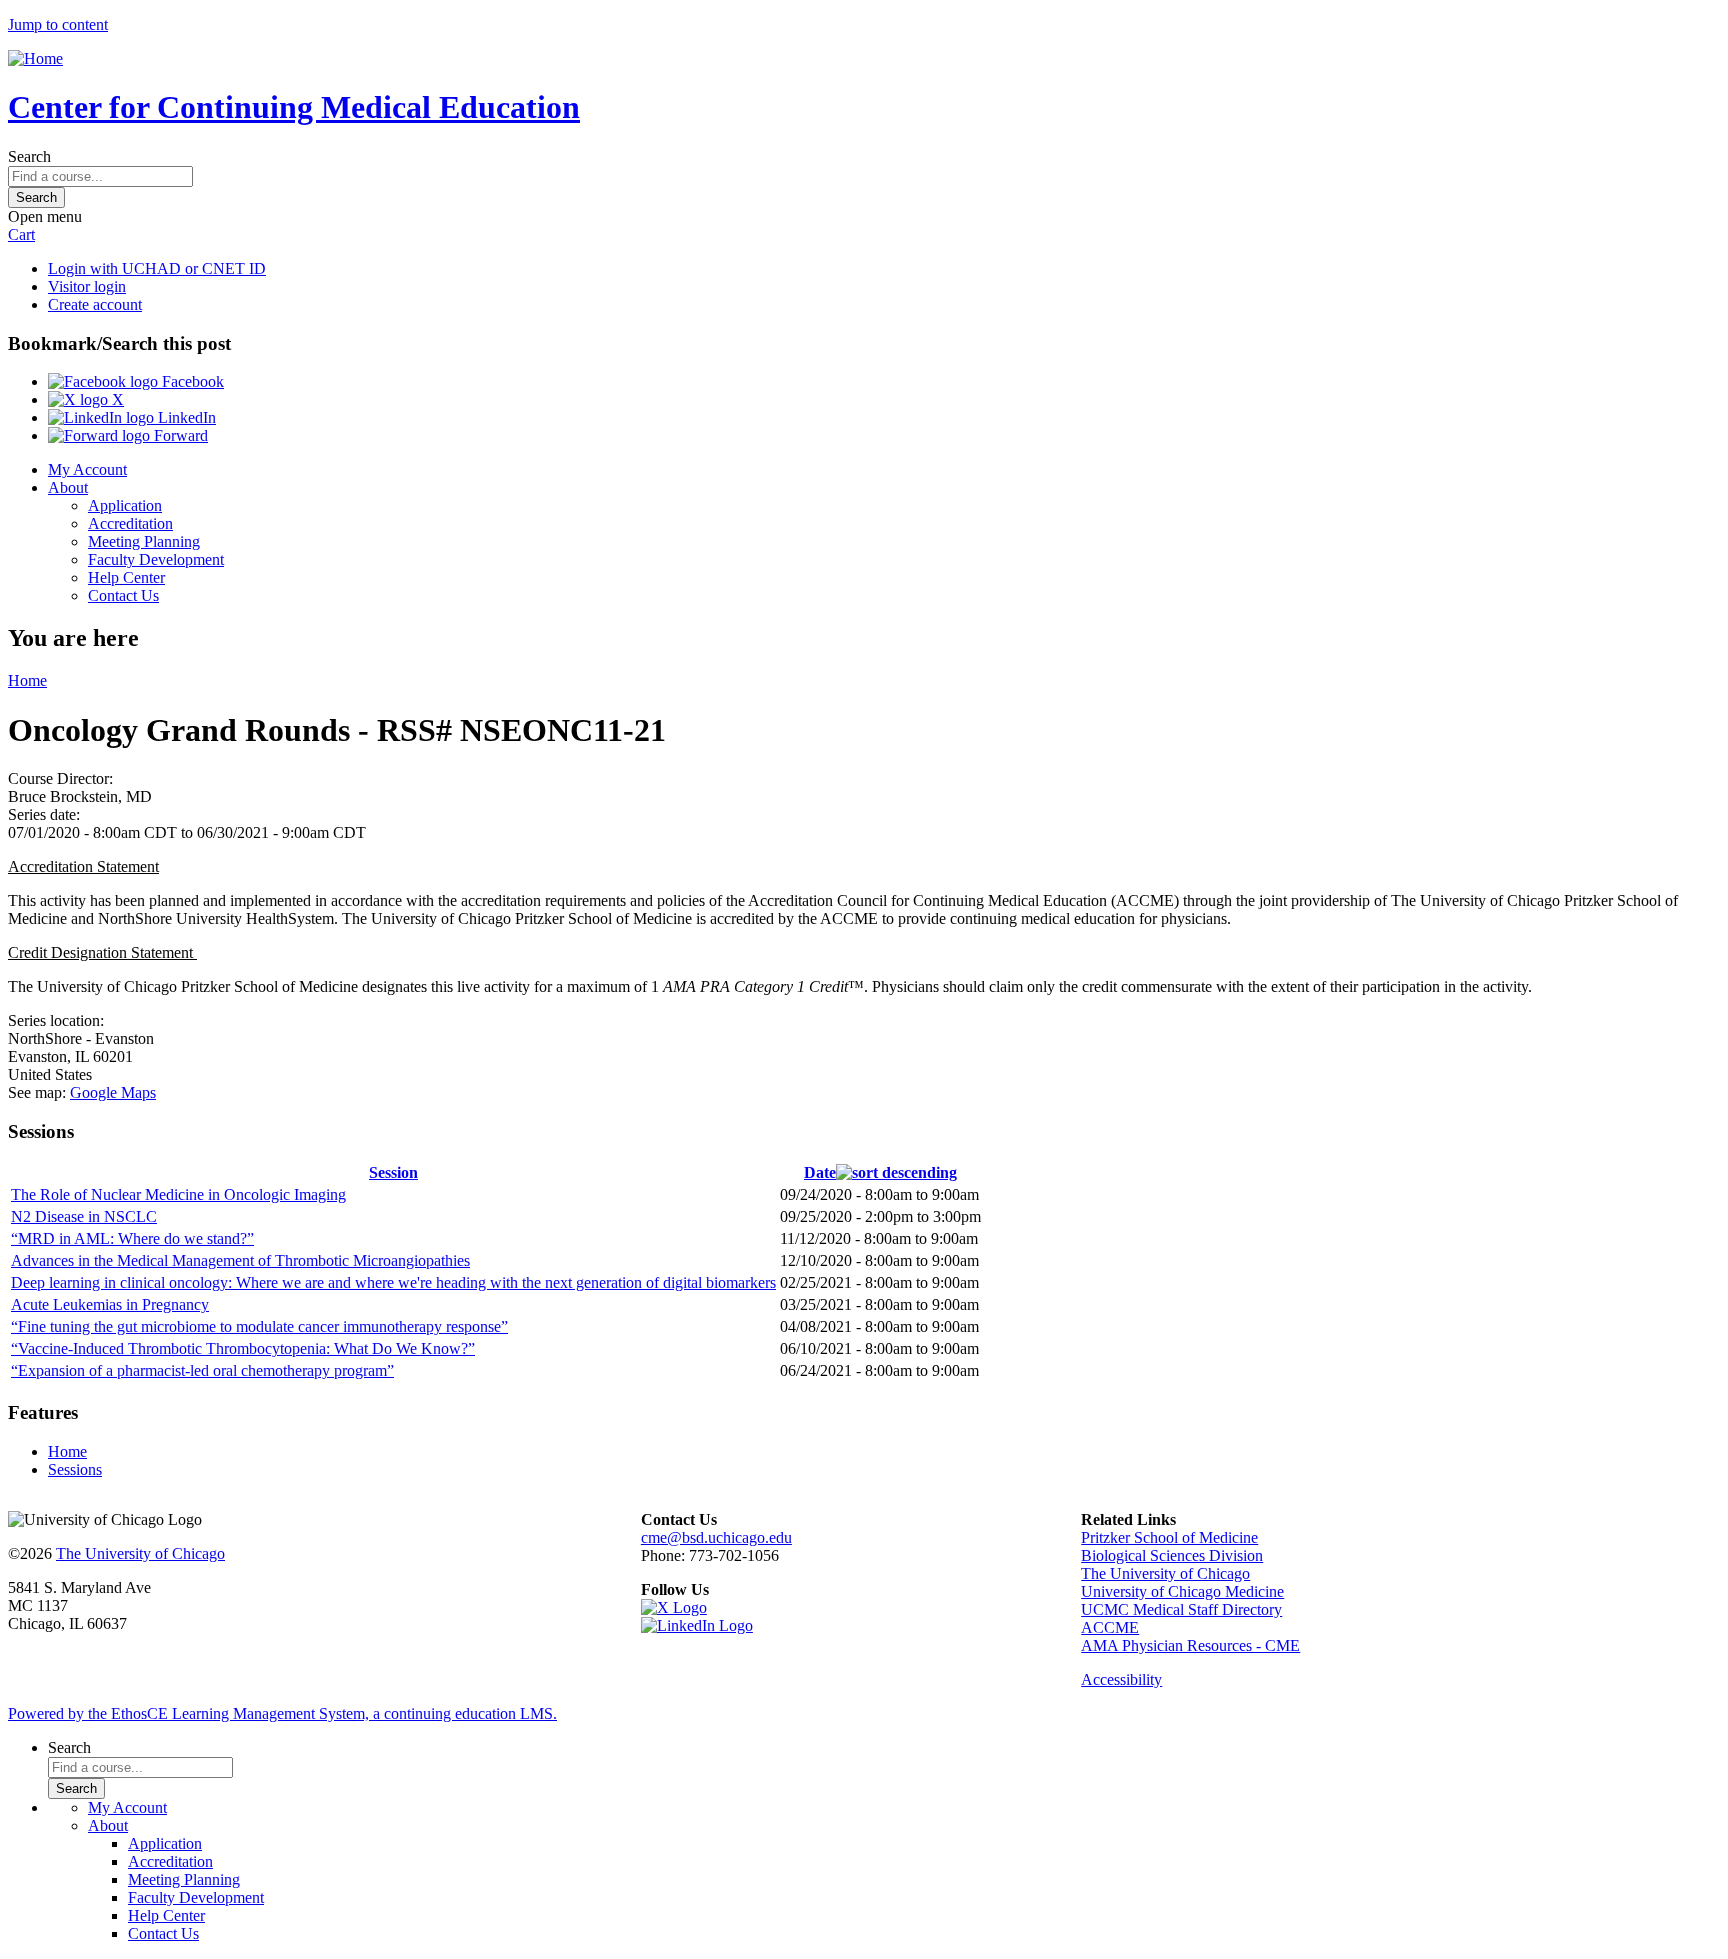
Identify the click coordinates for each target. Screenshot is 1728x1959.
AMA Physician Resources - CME (1190, 1645)
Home (27, 680)
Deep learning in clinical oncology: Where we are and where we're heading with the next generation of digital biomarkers (393, 1282)
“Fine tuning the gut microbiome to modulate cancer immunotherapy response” (259, 1326)
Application (125, 505)
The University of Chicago (140, 1553)
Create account (95, 304)
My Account (87, 469)
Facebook (191, 381)
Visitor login (87, 286)
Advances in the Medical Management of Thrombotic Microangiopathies (240, 1260)
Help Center (126, 577)
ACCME (1110, 1627)
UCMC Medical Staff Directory (1181, 1609)
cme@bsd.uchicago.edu (716, 1537)
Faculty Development (156, 559)
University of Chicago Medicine (1182, 1591)
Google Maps (113, 1092)
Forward (179, 435)
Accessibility (1121, 1679)
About (68, 487)
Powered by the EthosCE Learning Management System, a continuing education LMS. (282, 1713)
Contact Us (123, 595)
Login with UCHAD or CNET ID (157, 268)
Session (393, 1172)
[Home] (35, 58)
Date (820, 1172)
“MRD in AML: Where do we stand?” (132, 1238)
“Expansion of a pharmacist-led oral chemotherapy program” (202, 1370)
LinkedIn (185, 417)
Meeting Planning (144, 541)
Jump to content (58, 24)
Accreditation (130, 523)
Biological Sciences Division (1172, 1555)
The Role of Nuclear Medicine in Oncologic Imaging (178, 1194)
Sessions (75, 1469)
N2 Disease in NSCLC (84, 1216)
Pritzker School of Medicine (1169, 1537)
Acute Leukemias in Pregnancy (110, 1304)
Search (29, 156)
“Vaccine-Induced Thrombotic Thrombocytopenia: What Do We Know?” (243, 1348)
